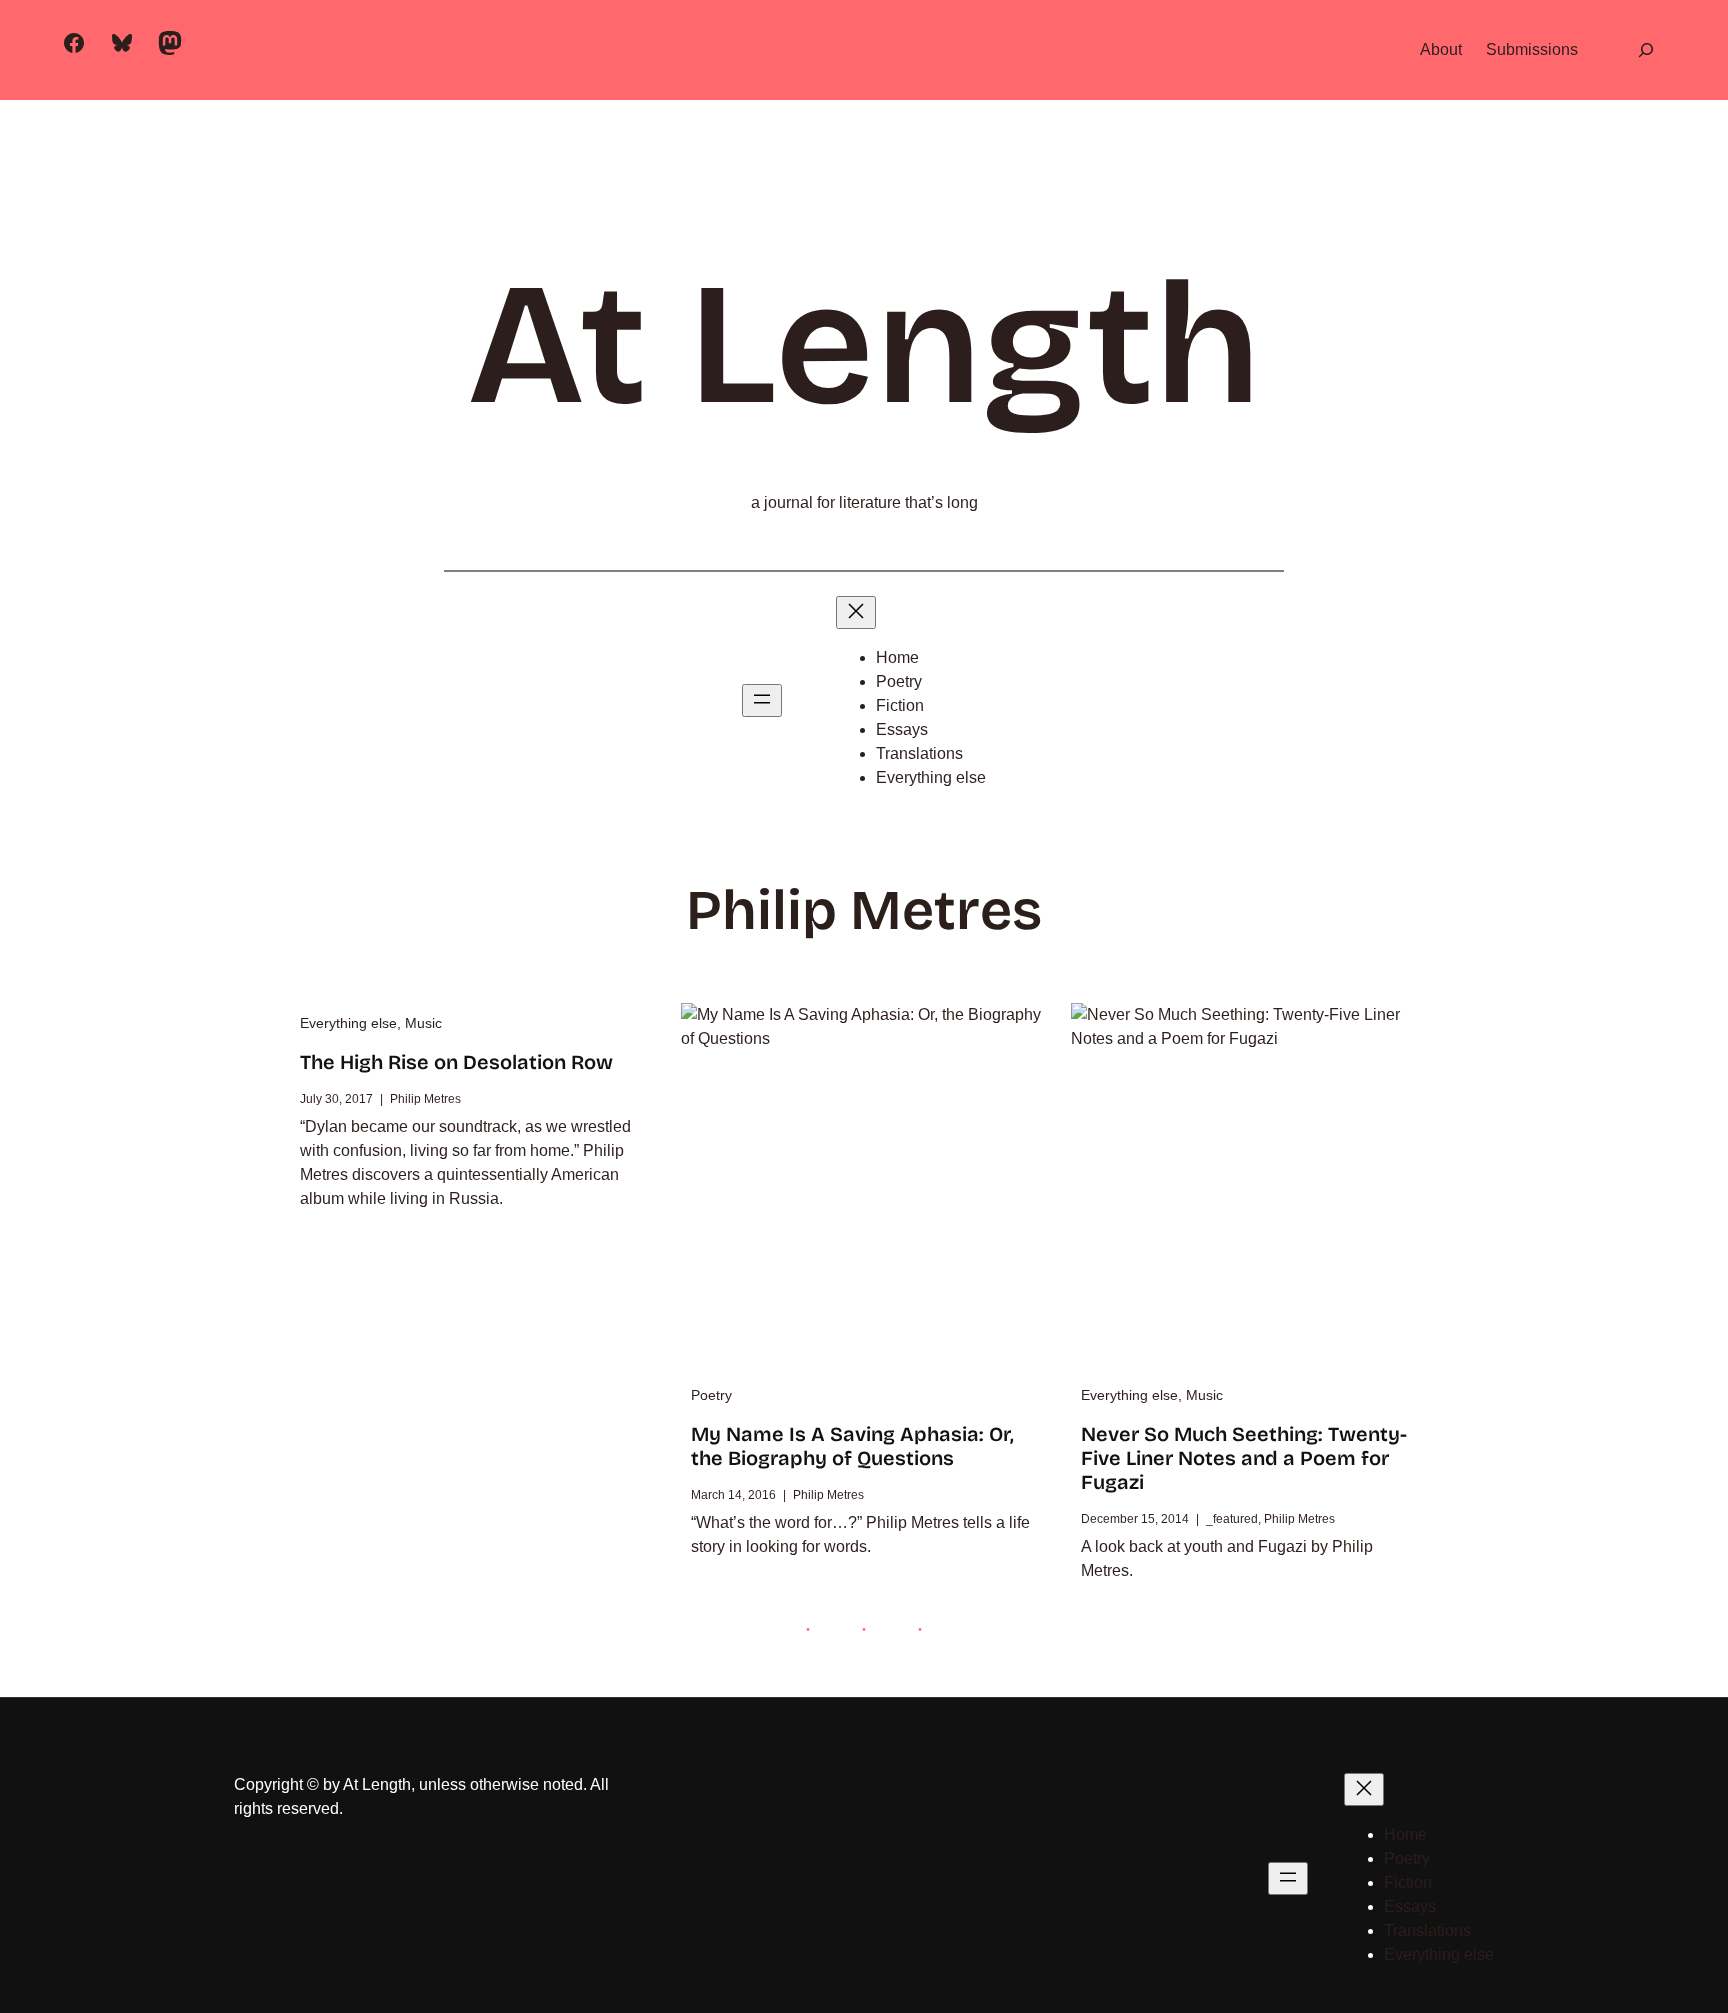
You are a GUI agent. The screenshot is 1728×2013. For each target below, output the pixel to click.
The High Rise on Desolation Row (456, 1062)
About (1441, 49)
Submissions (1532, 49)
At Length (864, 345)
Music (423, 1023)
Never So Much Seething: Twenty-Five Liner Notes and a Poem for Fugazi (1244, 1458)
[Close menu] (856, 612)
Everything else (348, 1023)
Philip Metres (425, 1099)
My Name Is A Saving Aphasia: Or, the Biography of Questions (852, 1446)
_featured (1232, 1519)
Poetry (711, 1395)
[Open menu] (762, 700)
